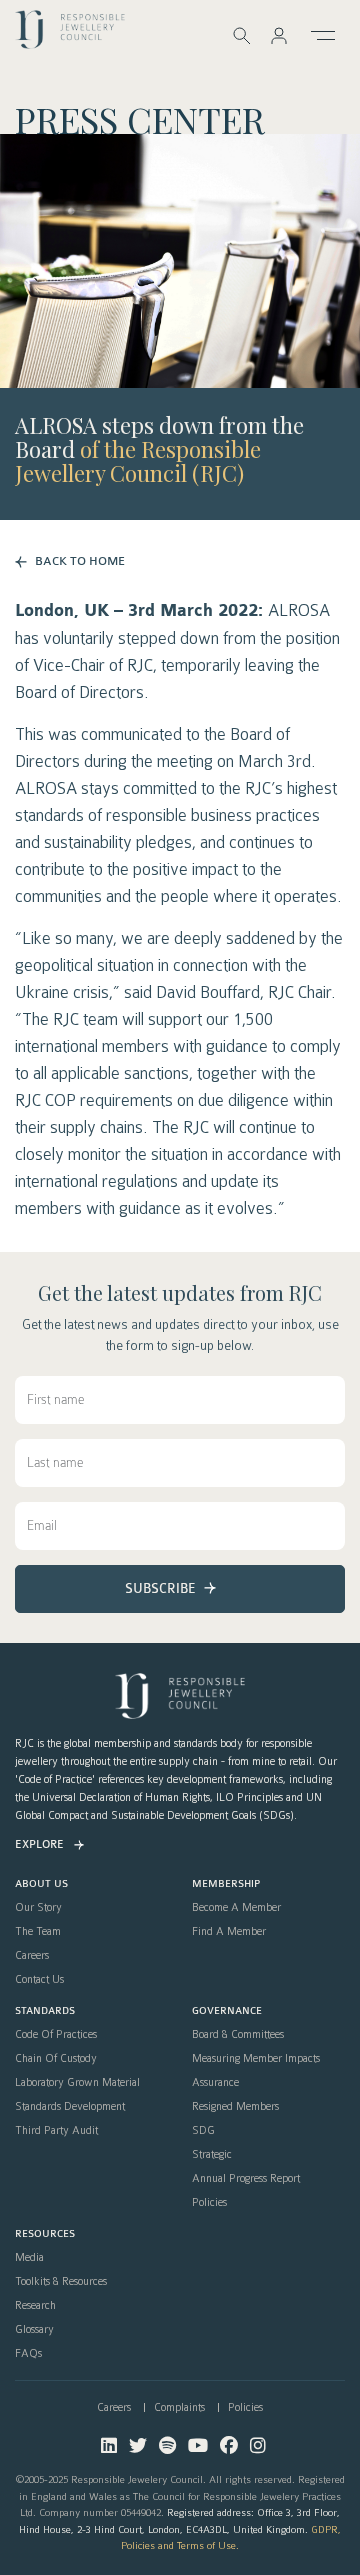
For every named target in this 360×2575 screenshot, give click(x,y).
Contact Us (39, 1980)
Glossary (34, 2330)
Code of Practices (56, 2035)
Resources (45, 2234)
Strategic (212, 2155)
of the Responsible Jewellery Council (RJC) (138, 461)
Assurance (215, 2083)
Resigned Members (235, 2107)
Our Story (38, 1908)
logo (70, 34)
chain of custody (56, 2059)
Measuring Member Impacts (256, 2059)
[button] (279, 35)
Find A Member (229, 1932)
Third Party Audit (56, 2131)
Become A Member (236, 1908)
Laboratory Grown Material (77, 2083)
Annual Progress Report (246, 2179)
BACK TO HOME (80, 561)
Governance (227, 2011)
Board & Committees (238, 2035)
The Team (38, 1932)
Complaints (179, 2407)
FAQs (28, 2354)
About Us (41, 1884)
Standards (45, 2011)
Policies (209, 2203)
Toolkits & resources (61, 2282)
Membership (226, 1884)
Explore (39, 1844)
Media (29, 2258)
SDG (203, 2131)
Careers (32, 1956)
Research (35, 2306)
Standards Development (70, 2107)
